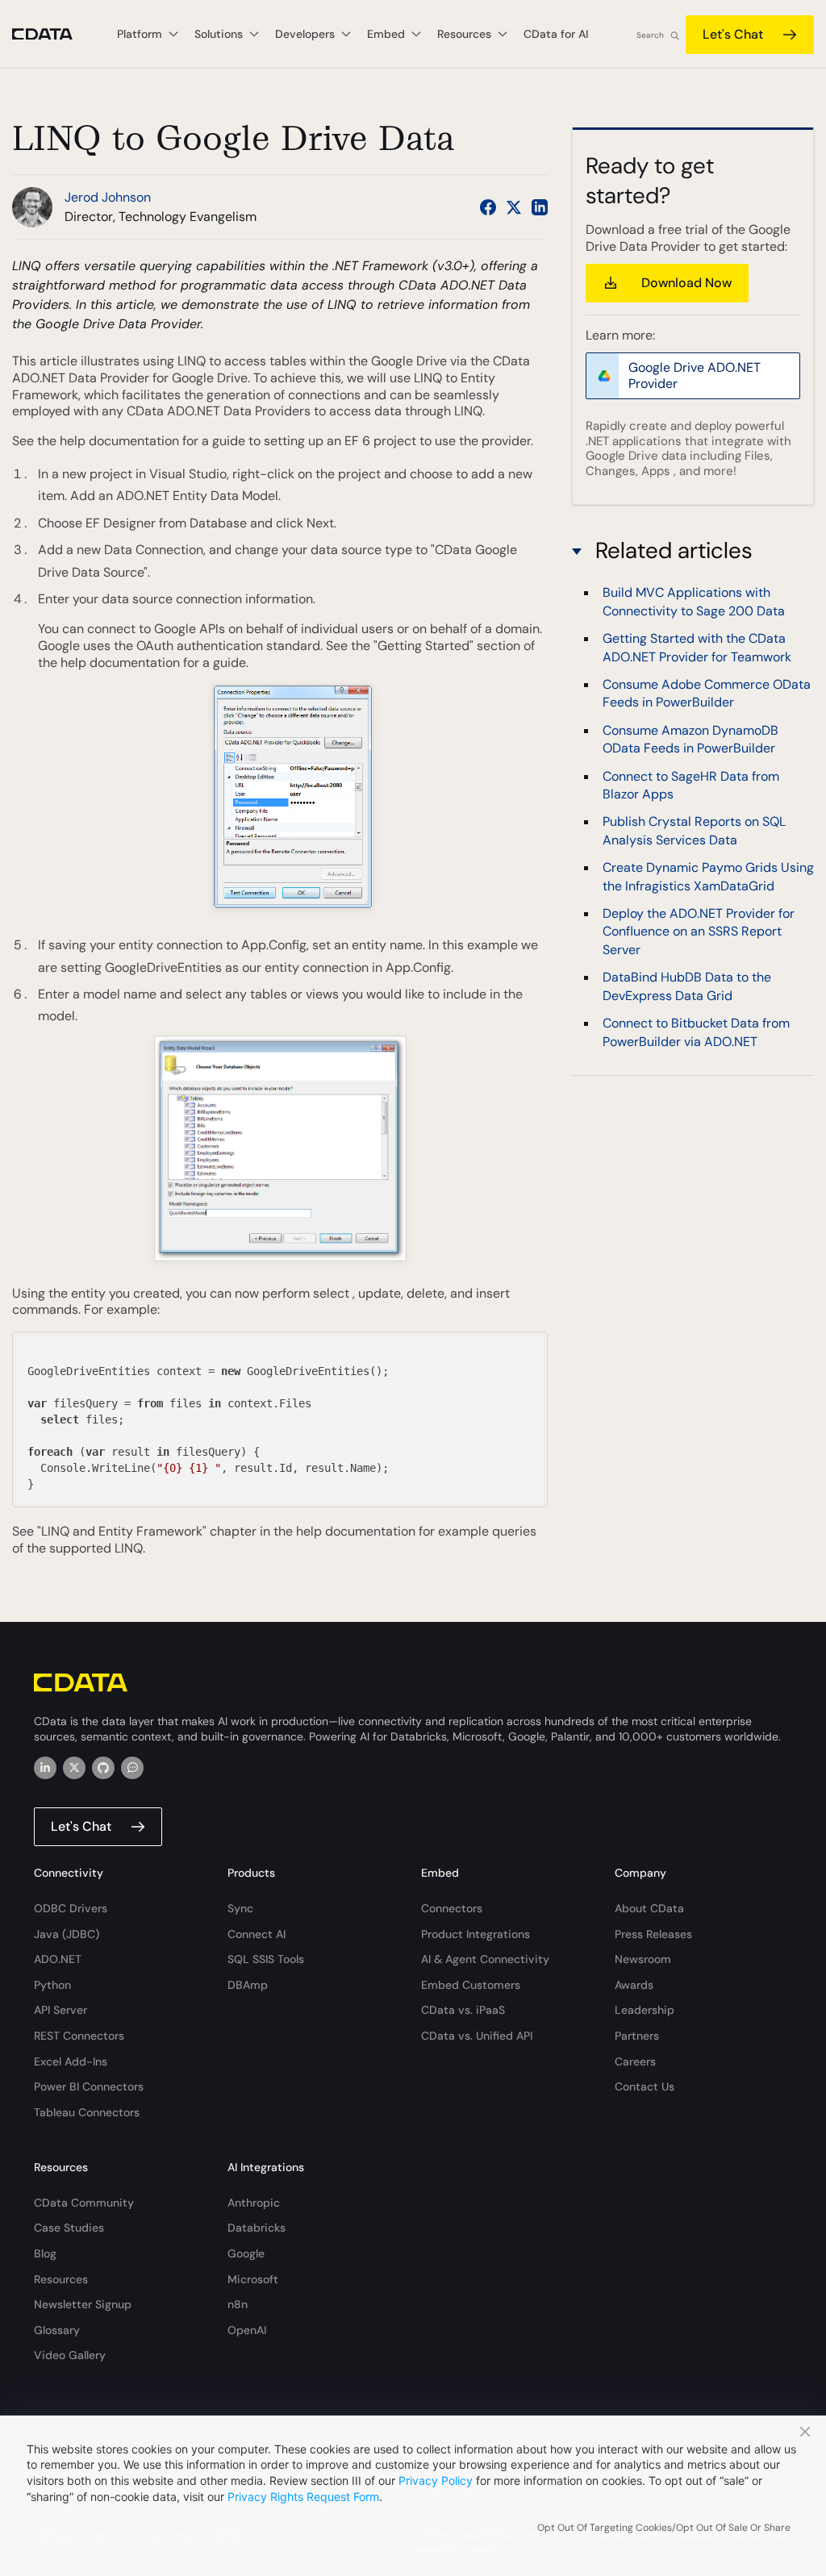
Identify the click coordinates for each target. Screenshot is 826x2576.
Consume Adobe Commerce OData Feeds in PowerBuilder (707, 693)
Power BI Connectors (89, 2086)
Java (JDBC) (67, 1934)
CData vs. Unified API (477, 2036)
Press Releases (653, 1934)
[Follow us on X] (514, 207)
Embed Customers (471, 1985)
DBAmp (248, 1985)
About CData (649, 1908)
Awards (634, 1985)
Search (650, 35)
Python (52, 1985)
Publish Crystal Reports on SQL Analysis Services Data (694, 830)
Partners (637, 2036)
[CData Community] (132, 1768)
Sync (240, 1908)
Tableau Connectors (87, 2112)
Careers (635, 2061)
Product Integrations (476, 1934)
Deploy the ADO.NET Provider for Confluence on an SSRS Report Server (699, 932)
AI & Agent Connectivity (485, 1959)
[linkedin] (45, 1768)
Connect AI (257, 1934)
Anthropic (254, 2203)
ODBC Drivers (71, 1908)
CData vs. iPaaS (463, 2010)
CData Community (84, 2203)
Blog (45, 2253)
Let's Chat (733, 34)
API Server (60, 2010)
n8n (238, 2304)
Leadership (645, 2010)
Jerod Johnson (108, 197)
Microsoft (253, 2279)
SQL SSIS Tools (266, 1959)
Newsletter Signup (83, 2304)
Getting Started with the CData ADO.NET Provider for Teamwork (697, 647)
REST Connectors (79, 2036)
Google (246, 2253)
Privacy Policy (436, 2480)
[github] (103, 1768)
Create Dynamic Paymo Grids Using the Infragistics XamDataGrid (708, 876)
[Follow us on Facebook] (488, 207)
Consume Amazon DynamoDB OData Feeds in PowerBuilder (690, 739)
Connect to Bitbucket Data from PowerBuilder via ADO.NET (696, 1032)
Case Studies (69, 2228)
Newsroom (643, 1959)
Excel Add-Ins (71, 2061)
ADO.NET (58, 1959)
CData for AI (556, 34)
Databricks (257, 2228)
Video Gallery (70, 2355)
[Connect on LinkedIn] (540, 207)
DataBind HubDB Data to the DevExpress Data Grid (687, 986)
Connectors (452, 1908)
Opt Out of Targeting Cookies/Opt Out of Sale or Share (664, 2528)
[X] (74, 1768)
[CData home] (54, 34)
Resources (61, 2279)
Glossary (57, 2330)
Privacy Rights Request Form (303, 2497)
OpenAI (247, 2330)
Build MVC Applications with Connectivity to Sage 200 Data (694, 601)
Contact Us (645, 2086)
